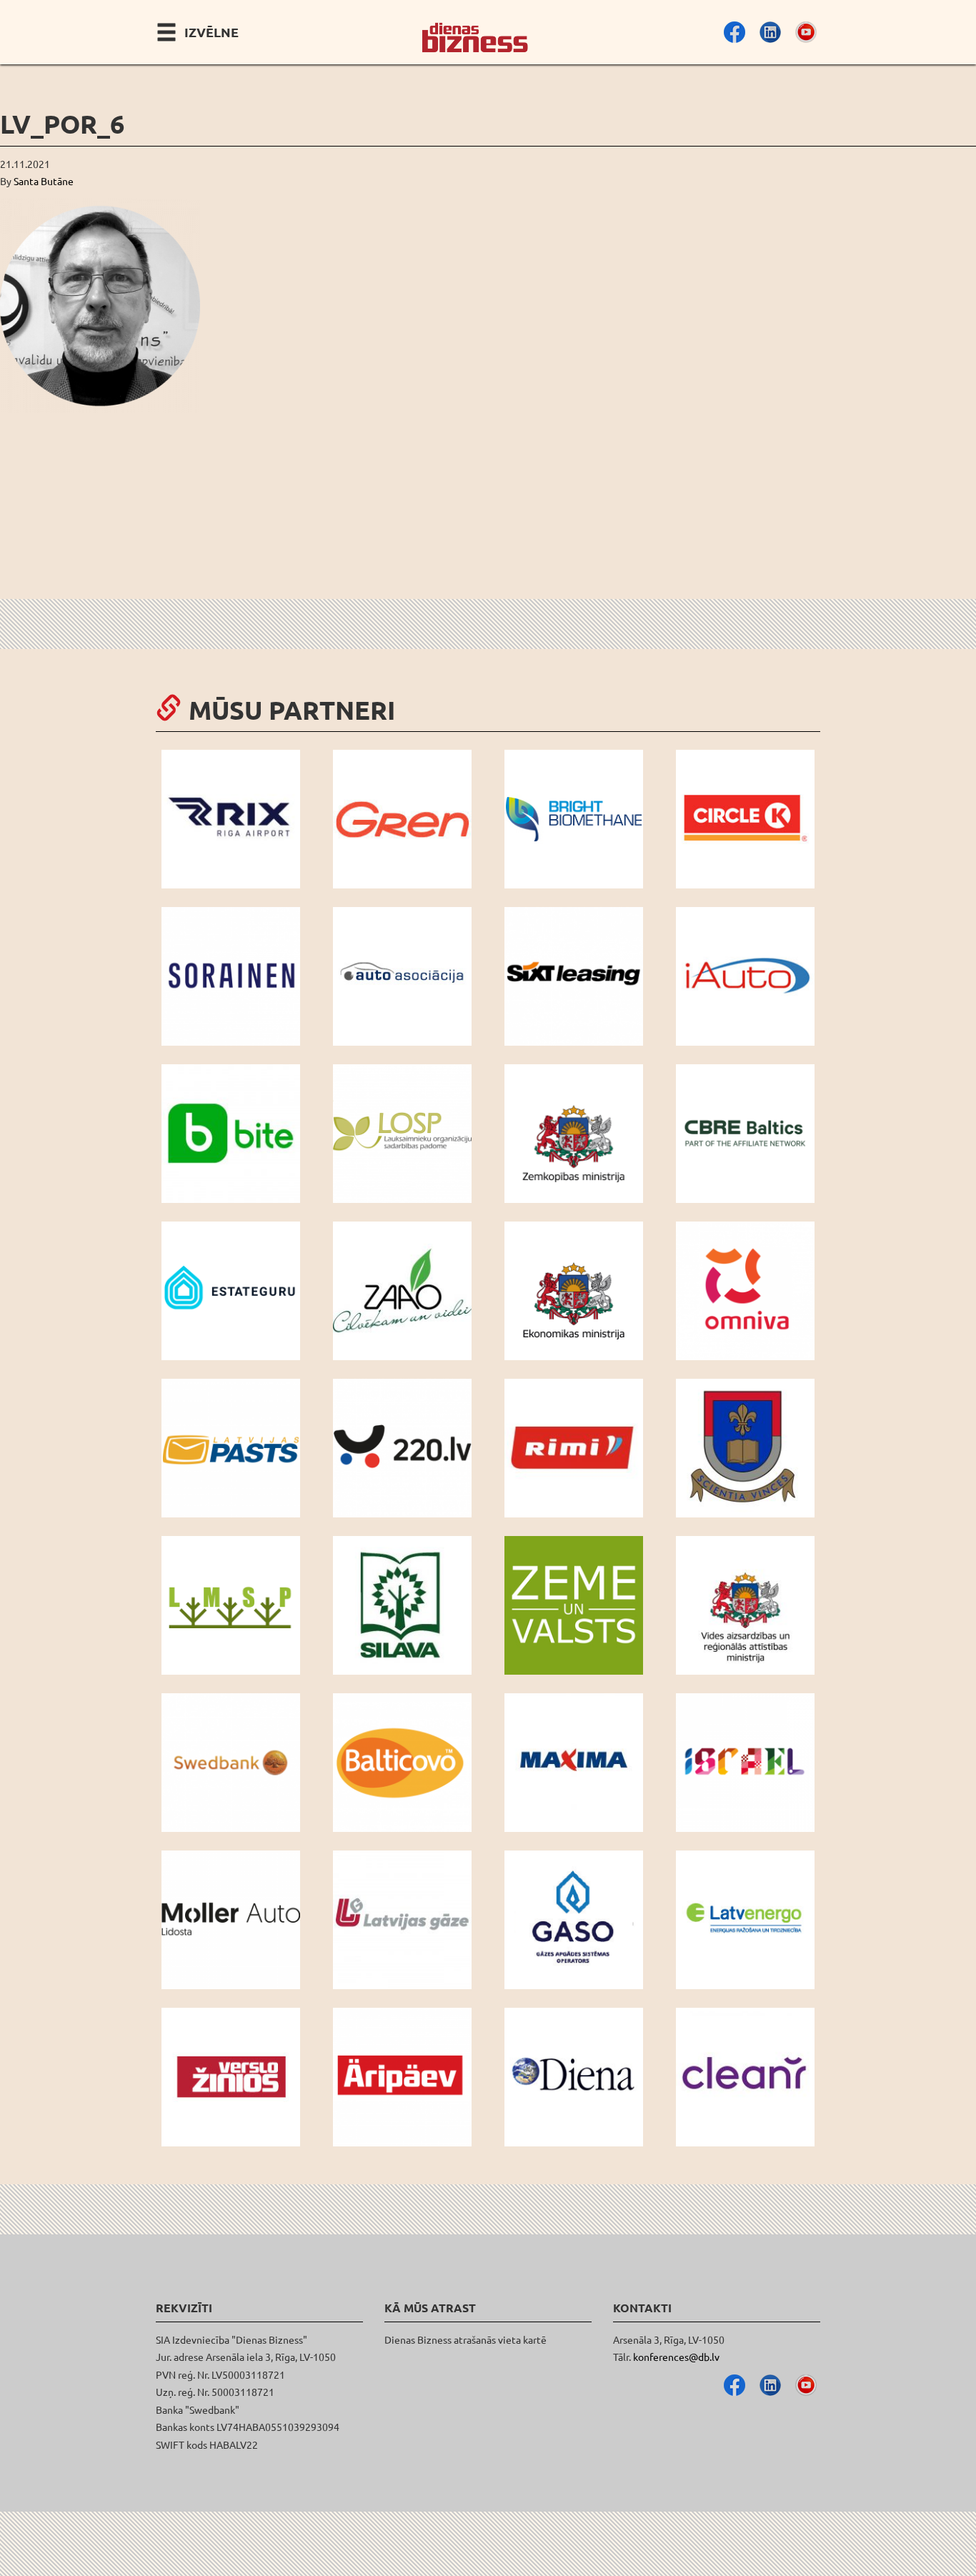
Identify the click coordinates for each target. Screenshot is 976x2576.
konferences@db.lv (676, 2357)
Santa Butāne (44, 181)
